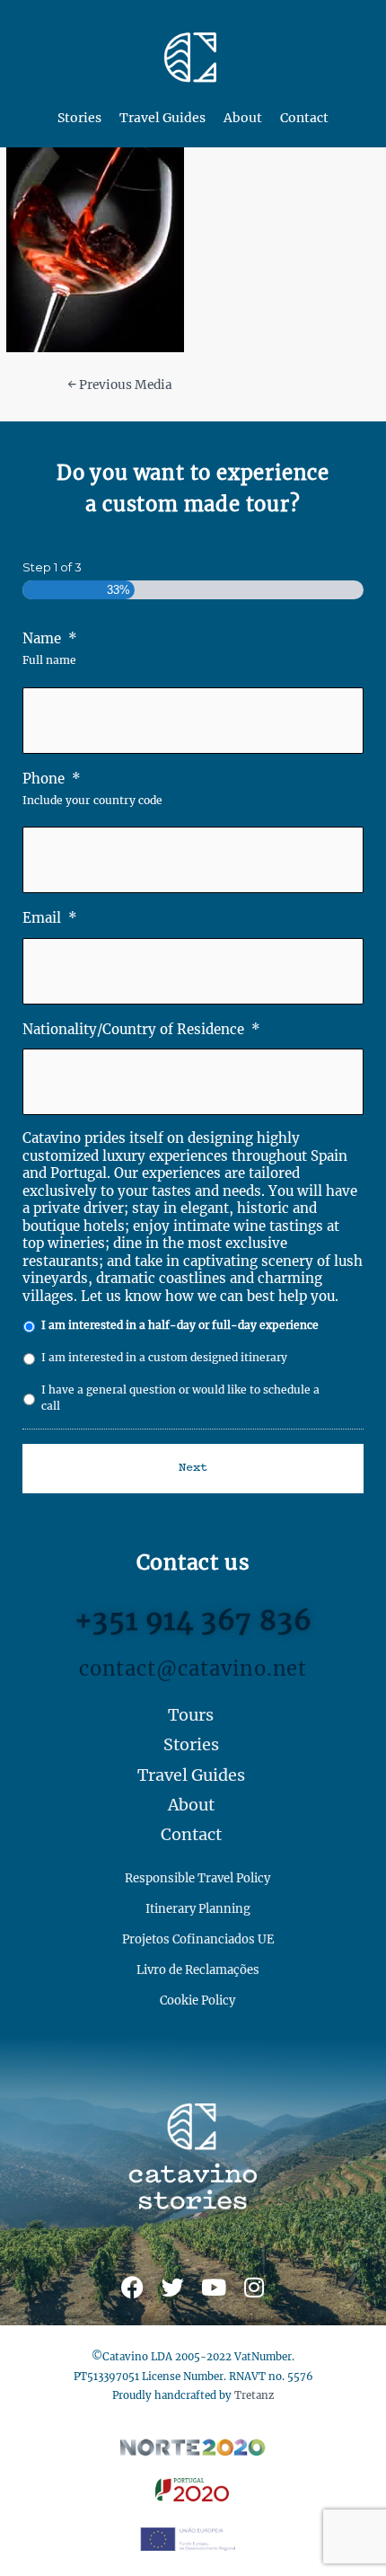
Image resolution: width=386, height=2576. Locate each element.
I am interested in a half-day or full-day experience (180, 1325)
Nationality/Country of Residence (141, 1029)
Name (50, 638)
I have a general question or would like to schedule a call (180, 1398)
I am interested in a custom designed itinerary (164, 1357)
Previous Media (120, 385)
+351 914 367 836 (193, 1620)
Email (50, 918)
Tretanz (254, 2395)
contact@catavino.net (193, 1669)
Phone (52, 779)
